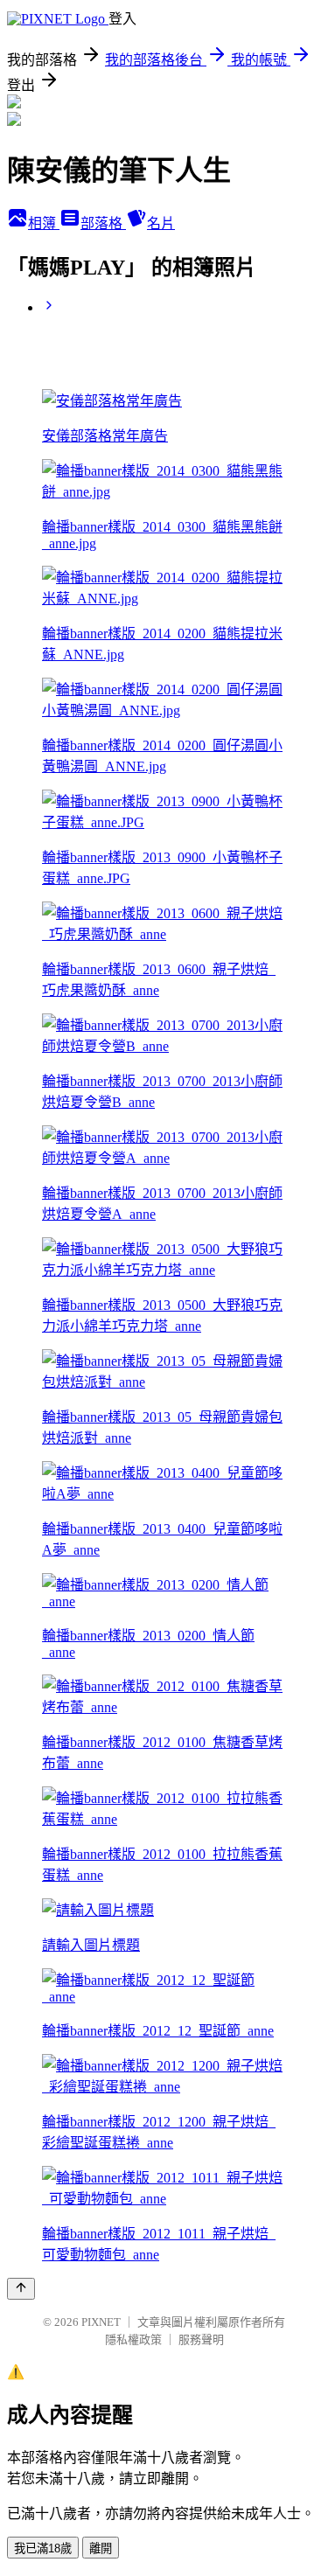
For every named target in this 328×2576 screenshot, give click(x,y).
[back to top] (21, 2289)
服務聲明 (201, 2339)
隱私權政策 (133, 2339)
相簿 (44, 223)
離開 (101, 2548)
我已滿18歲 (43, 2548)
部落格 (103, 223)
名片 (161, 223)
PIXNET (101, 2322)
